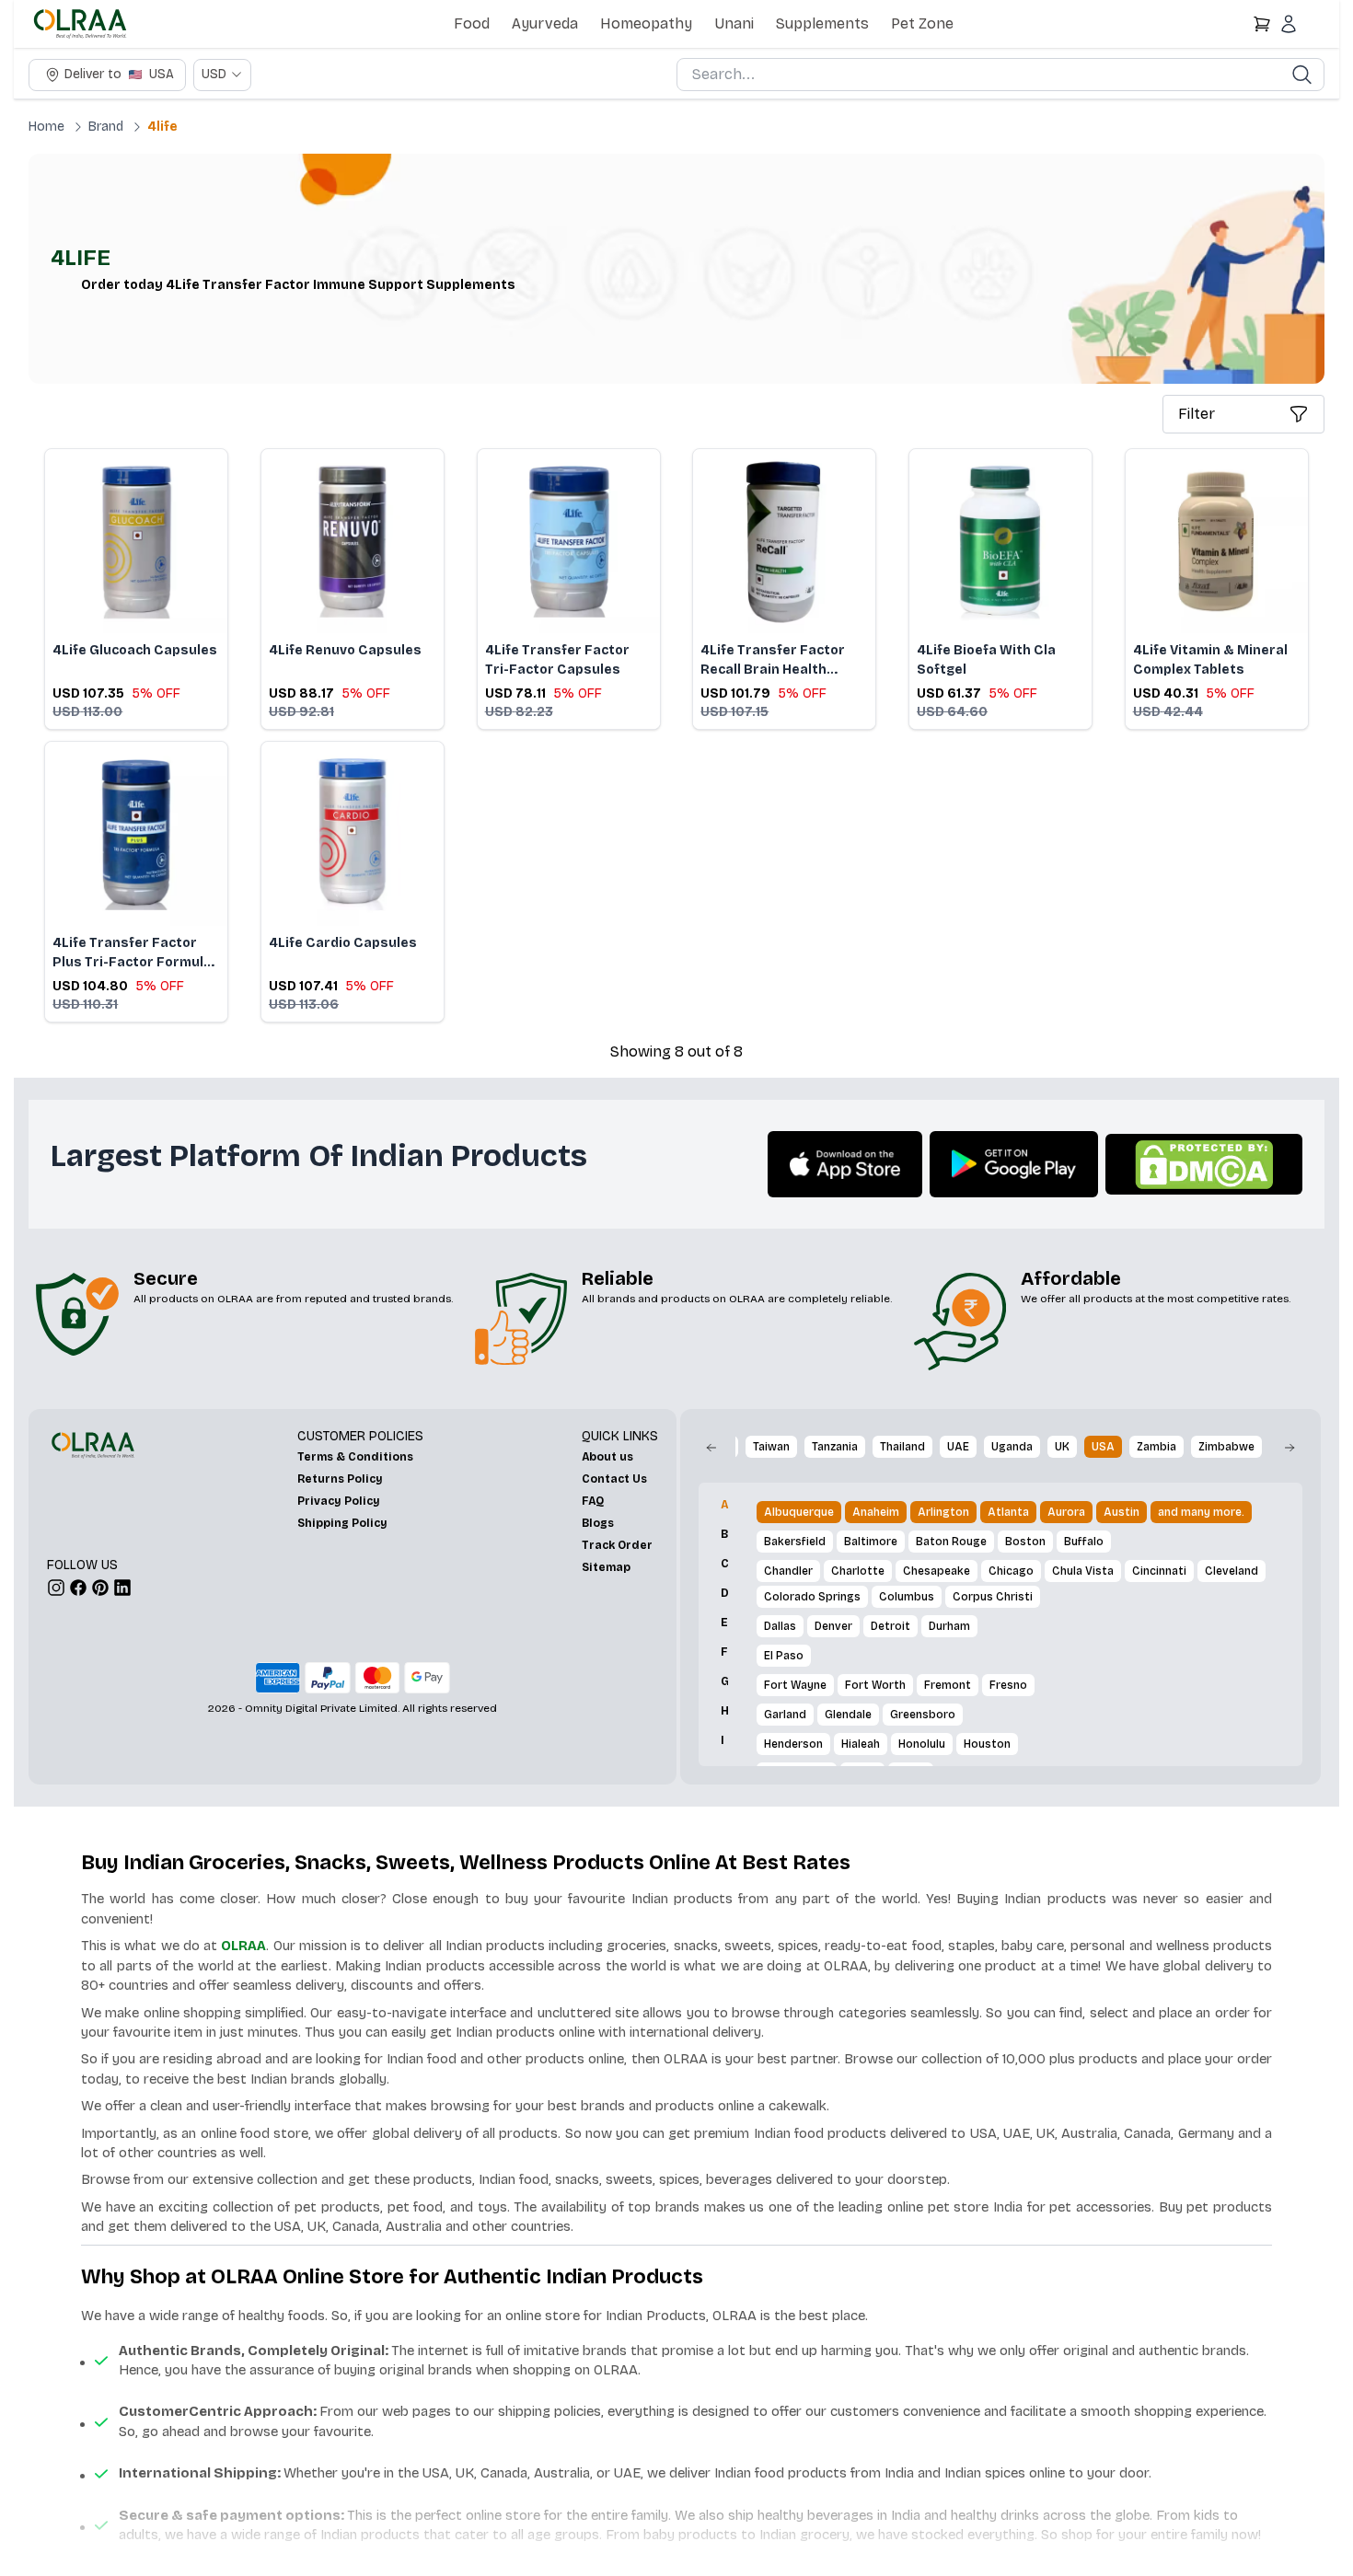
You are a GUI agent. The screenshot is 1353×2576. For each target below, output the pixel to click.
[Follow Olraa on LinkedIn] (122, 1588)
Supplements (822, 23)
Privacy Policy (339, 1501)
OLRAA (243, 1946)
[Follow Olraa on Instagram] (56, 1588)
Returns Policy (340, 1479)
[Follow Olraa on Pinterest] (100, 1588)
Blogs (598, 1523)
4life (162, 127)
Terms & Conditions (355, 1457)
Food (472, 23)
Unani (734, 23)
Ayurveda (545, 23)
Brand (106, 127)
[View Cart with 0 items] (1262, 24)
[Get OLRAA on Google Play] (1014, 1164)
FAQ (593, 1501)
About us (607, 1457)
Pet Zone (922, 23)
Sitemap (606, 1567)
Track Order (617, 1545)
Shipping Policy (342, 1523)
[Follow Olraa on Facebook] (78, 1588)
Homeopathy (646, 23)
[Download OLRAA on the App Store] (845, 1165)
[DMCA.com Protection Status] (1204, 1164)
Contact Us (614, 1479)
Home (46, 127)
